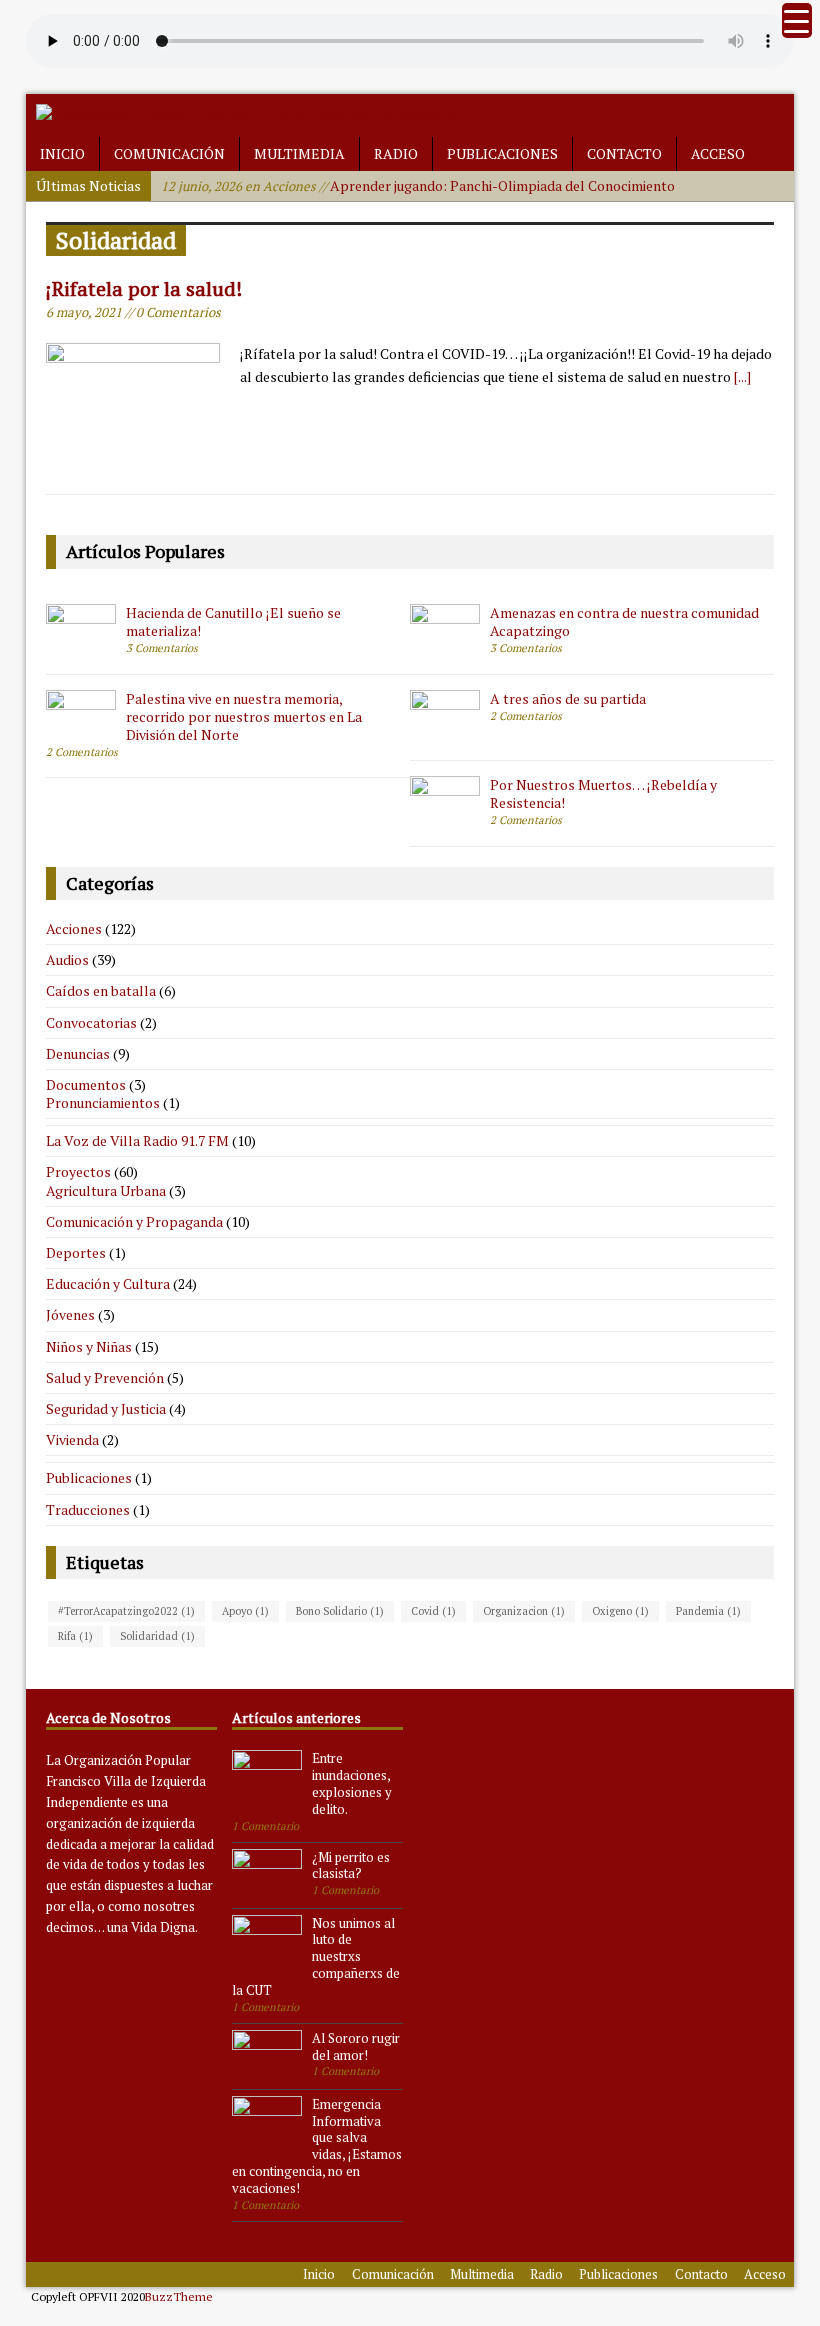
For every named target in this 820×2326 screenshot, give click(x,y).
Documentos (86, 1084)
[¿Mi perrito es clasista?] (267, 1891)
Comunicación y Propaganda (134, 1221)
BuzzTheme (179, 2296)
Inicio (62, 153)
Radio (396, 153)
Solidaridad (157, 1636)
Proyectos (78, 1171)
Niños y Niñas (89, 1346)
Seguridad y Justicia (106, 1408)
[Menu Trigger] (797, 20)
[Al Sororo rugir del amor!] (267, 2072)
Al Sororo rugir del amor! (356, 2046)
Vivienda (72, 1439)
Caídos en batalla (101, 990)
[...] (742, 376)
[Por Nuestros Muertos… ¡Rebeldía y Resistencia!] (445, 816)
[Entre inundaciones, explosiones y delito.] (267, 1793)
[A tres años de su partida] (445, 730)
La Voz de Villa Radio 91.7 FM (137, 1140)
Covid (433, 1611)
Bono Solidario (340, 1611)
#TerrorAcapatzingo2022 (126, 1611)
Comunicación (169, 153)
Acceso (718, 153)
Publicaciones (502, 153)
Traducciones (88, 1509)
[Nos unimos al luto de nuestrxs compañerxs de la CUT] (267, 1957)
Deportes (76, 1252)
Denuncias (78, 1053)
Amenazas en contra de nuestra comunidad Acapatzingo (624, 621)
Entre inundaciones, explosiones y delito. (352, 1783)
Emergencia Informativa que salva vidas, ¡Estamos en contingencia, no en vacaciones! (317, 2146)
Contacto (624, 153)
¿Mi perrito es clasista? (351, 1865)
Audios (67, 959)
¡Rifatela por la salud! (144, 288)
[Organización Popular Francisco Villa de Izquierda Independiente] (248, 114)
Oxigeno (620, 1611)
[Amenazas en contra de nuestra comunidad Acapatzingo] (445, 644)
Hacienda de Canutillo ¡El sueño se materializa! (233, 621)
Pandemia (708, 1611)
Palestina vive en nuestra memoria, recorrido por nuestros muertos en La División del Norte (244, 716)
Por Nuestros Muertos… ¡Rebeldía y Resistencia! (603, 793)
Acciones (74, 928)
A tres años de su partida (568, 698)
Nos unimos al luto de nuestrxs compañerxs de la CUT (316, 1957)
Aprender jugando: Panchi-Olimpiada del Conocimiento (418, 185)
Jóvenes (70, 1314)
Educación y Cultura (108, 1283)
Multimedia (299, 153)
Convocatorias (91, 1022)
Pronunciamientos (103, 1102)
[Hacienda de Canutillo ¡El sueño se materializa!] (81, 644)
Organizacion (524, 1611)
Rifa (75, 1636)
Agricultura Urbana (106, 1190)
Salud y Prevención (105, 1377)
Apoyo (245, 1611)
